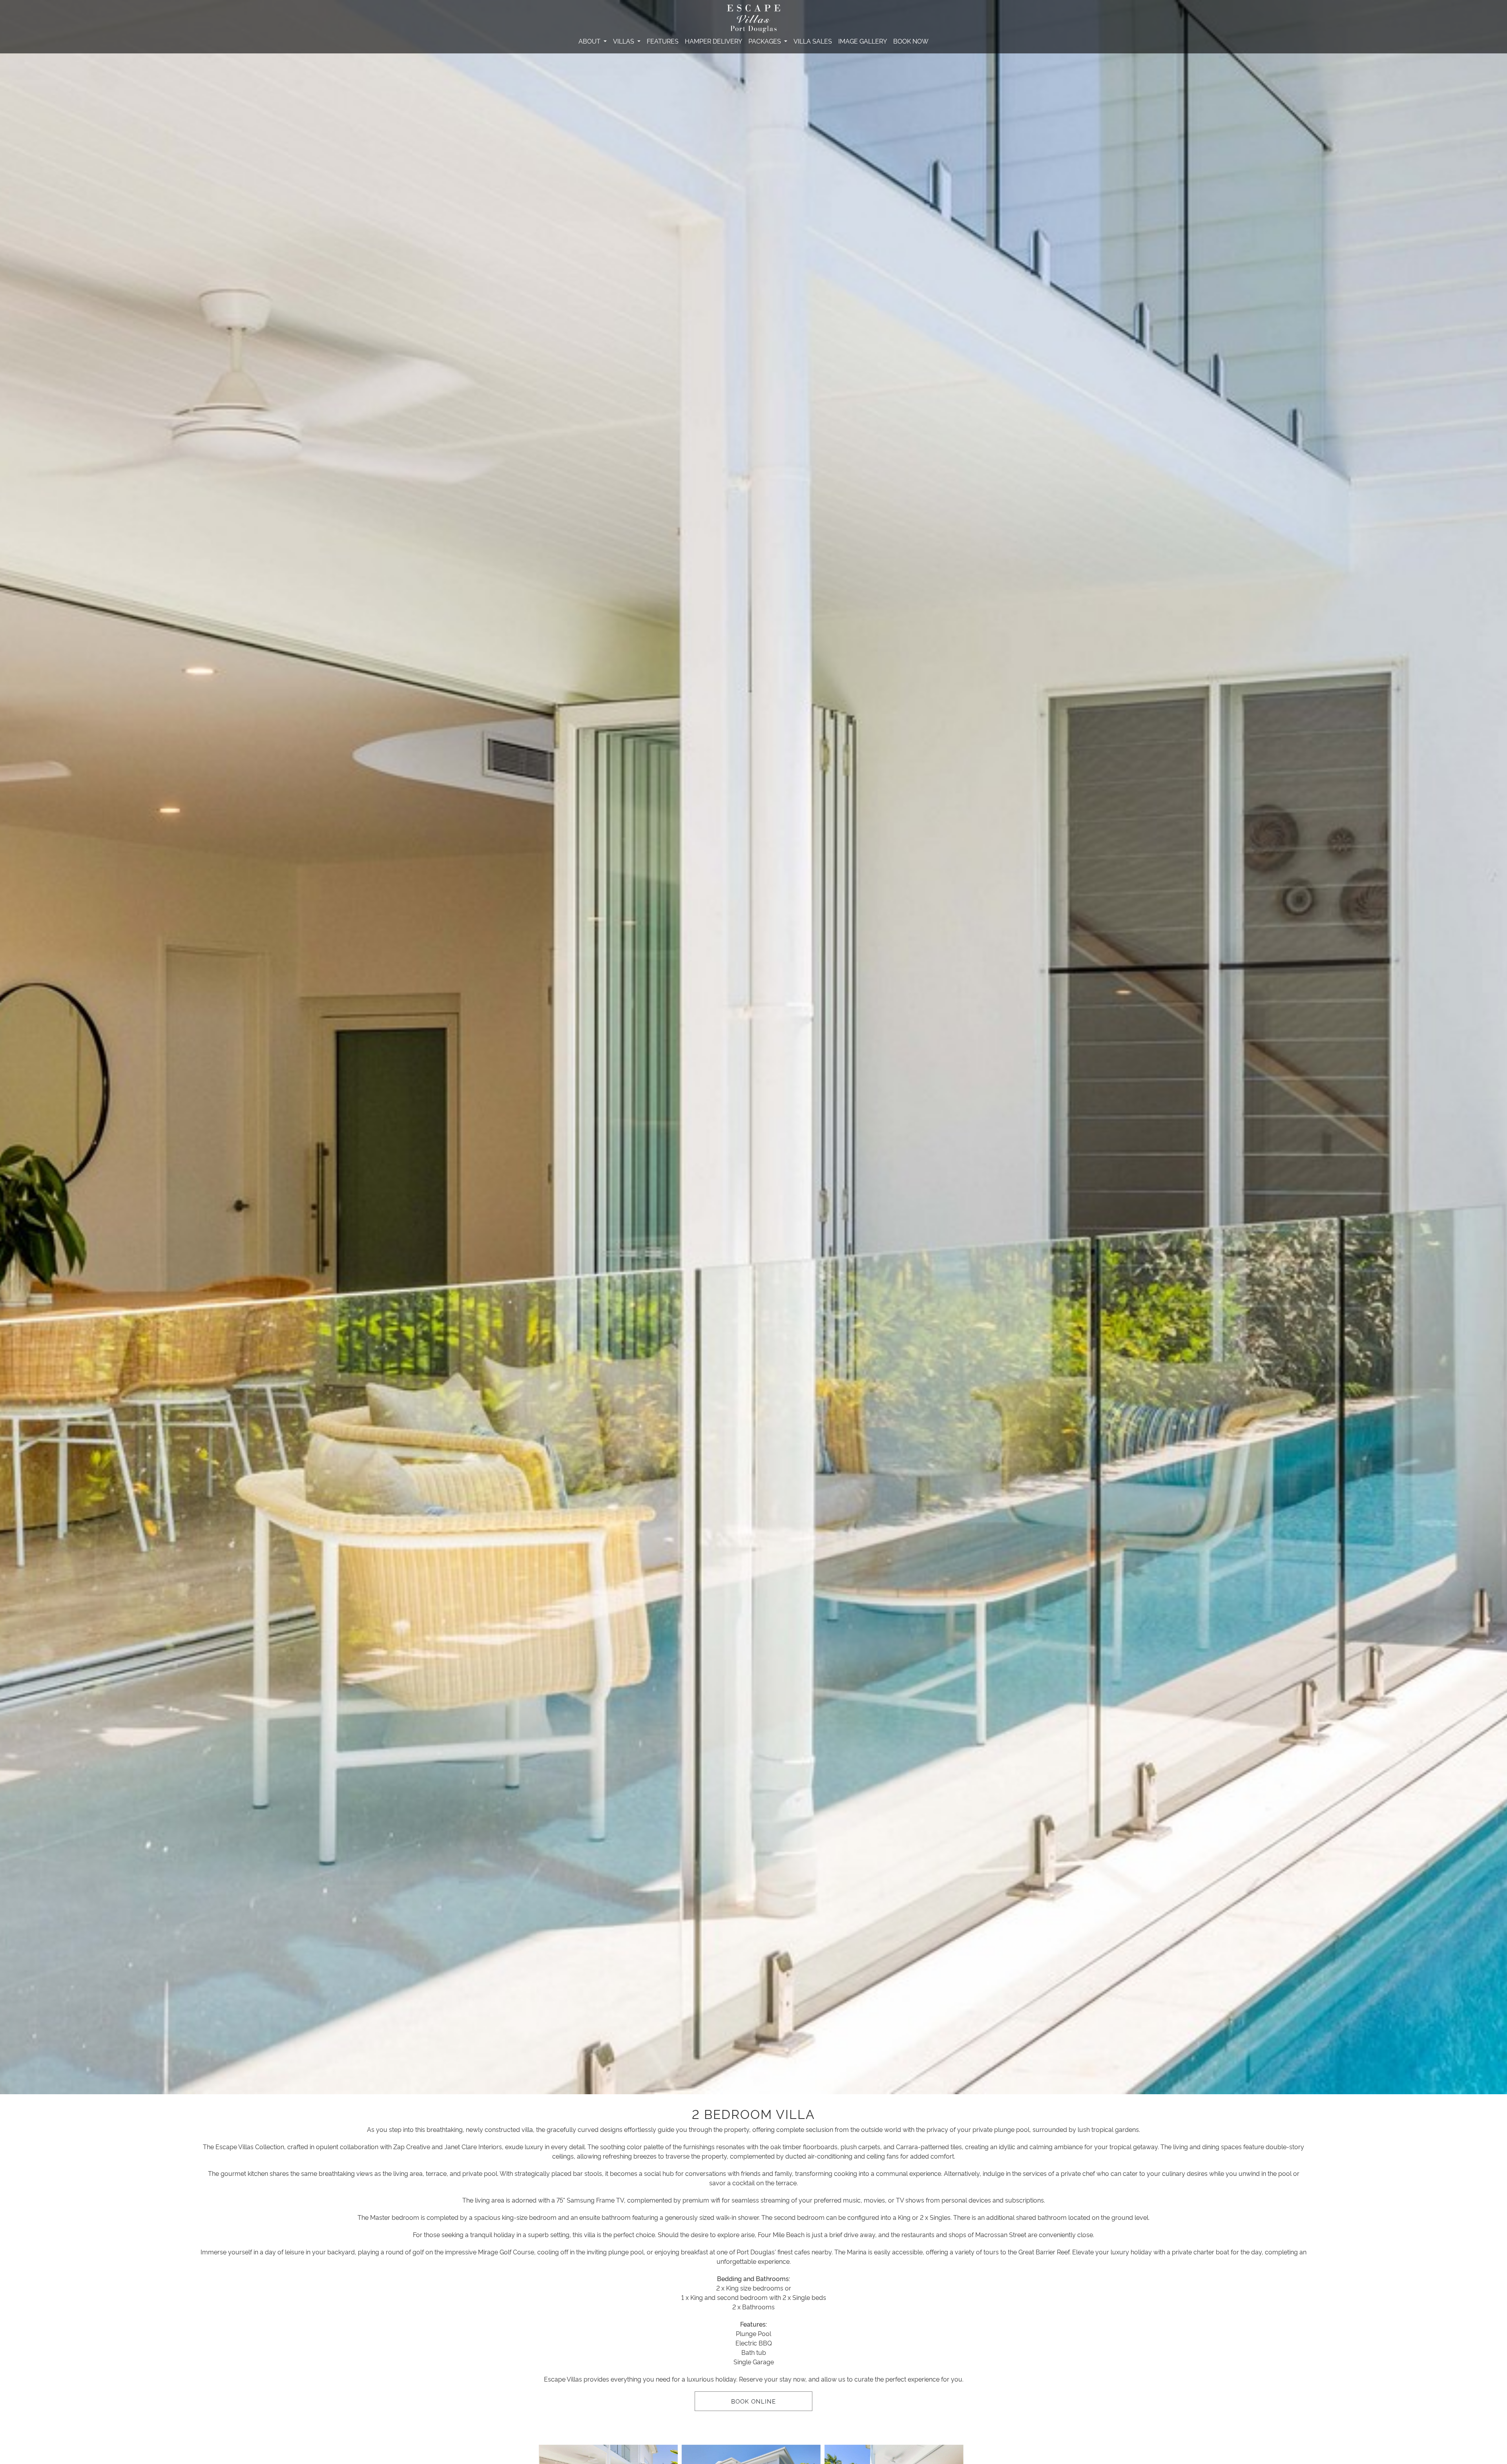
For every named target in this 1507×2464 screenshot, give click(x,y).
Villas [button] (624, 41)
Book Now (911, 41)
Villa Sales (813, 41)
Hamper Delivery (713, 41)
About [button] (590, 41)
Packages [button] (765, 41)
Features (663, 41)
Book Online (753, 2401)
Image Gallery (863, 41)
